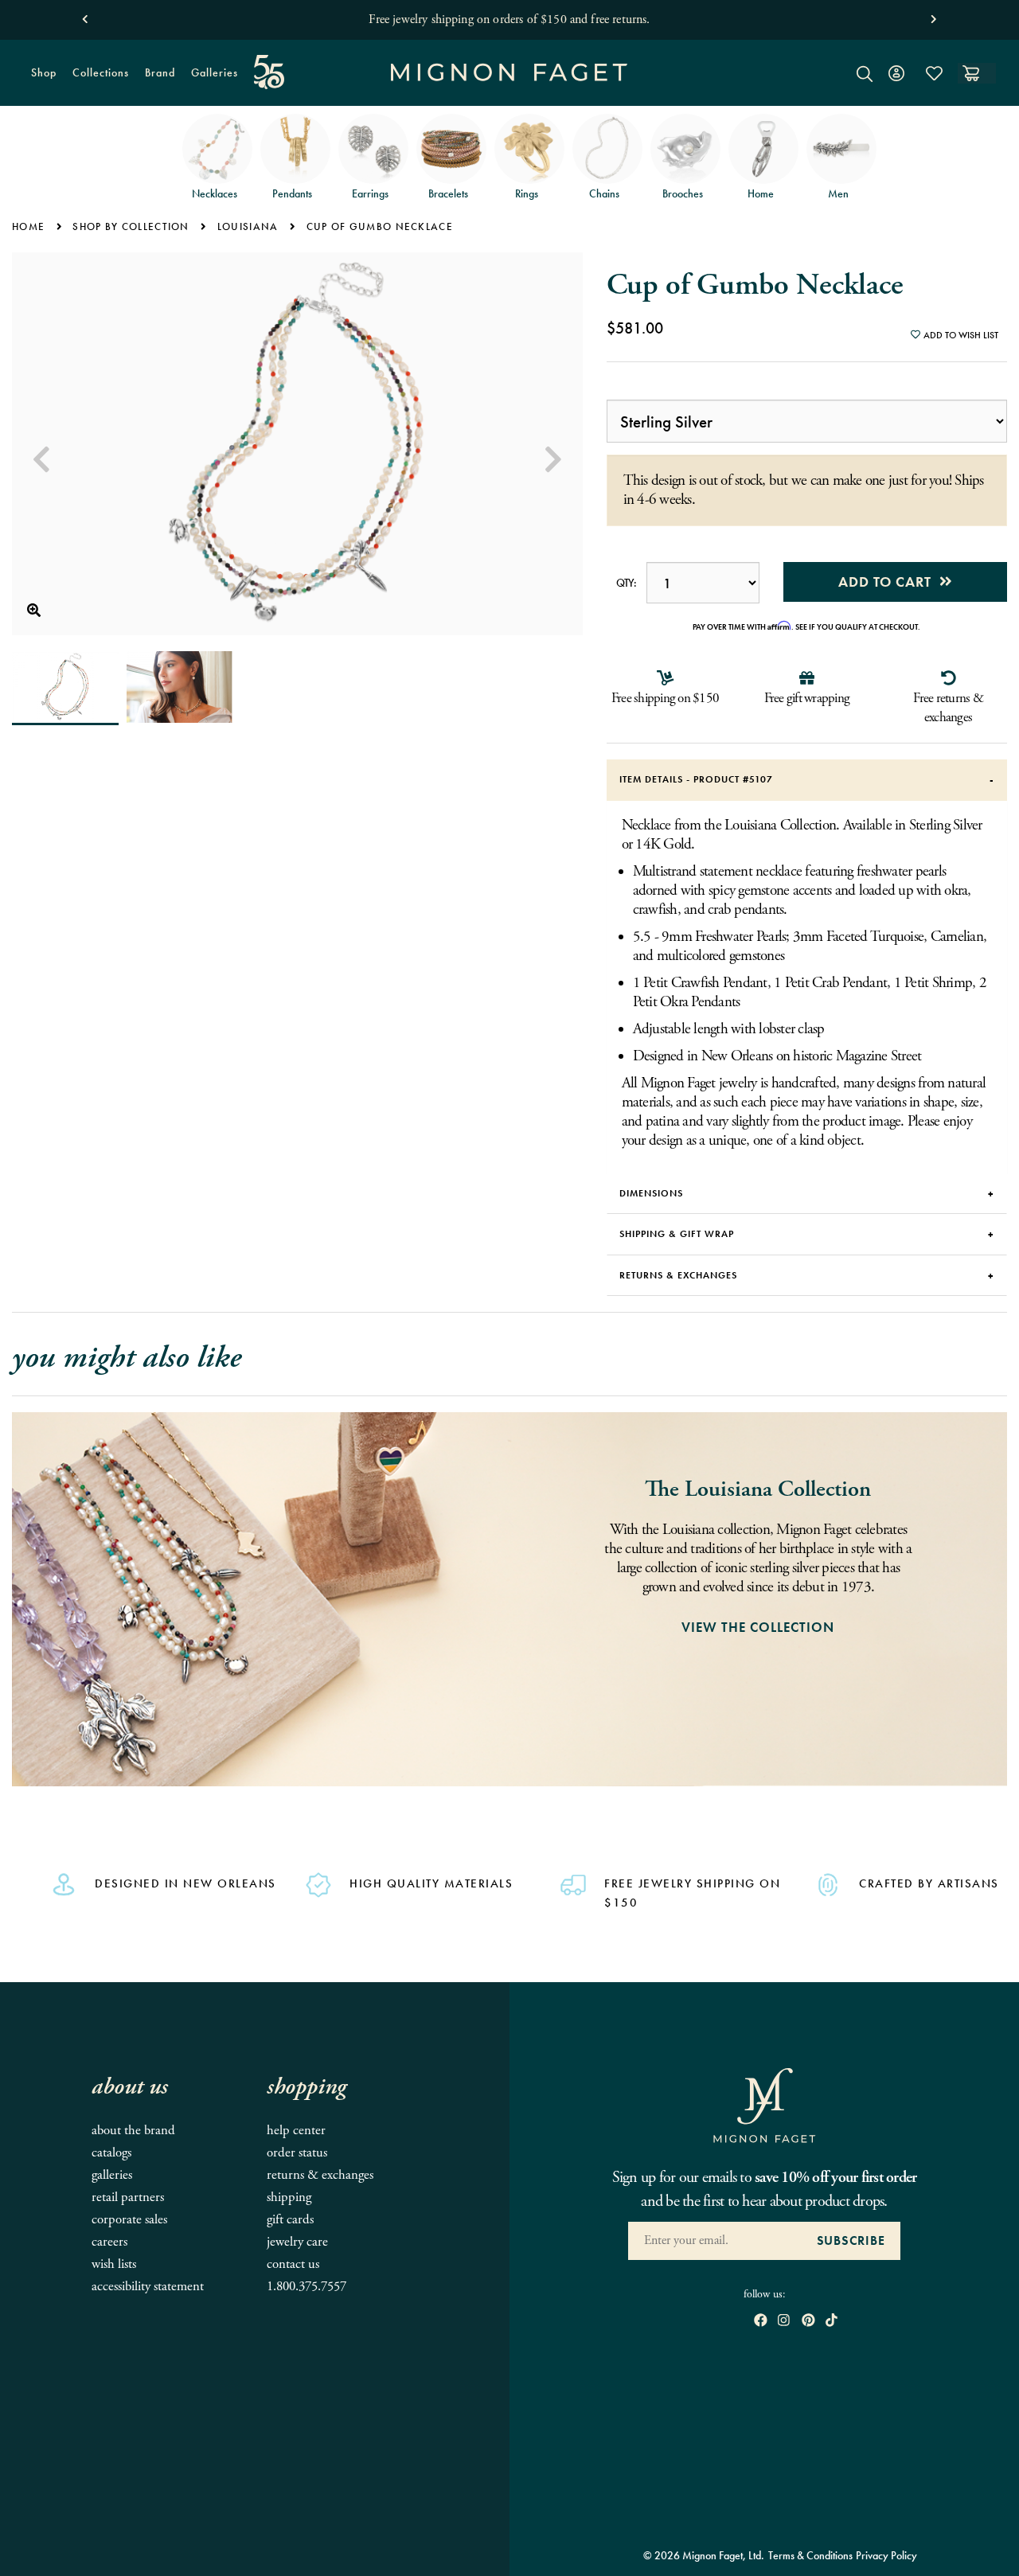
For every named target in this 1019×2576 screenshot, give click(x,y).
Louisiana (248, 226)
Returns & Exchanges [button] (678, 1275)
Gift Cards (290, 2220)
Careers (109, 2242)
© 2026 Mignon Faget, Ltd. (704, 2555)
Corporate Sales (129, 2220)
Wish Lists (114, 2264)
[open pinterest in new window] (808, 2322)
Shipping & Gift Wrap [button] (677, 1234)
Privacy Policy (886, 2555)
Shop (40, 79)
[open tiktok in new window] (832, 2322)
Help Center (296, 2131)
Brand (156, 79)
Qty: (627, 583)
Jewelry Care (297, 2242)
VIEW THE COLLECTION (758, 1627)
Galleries (215, 72)
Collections (97, 79)
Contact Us (293, 2264)
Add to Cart (889, 582)
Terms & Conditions (810, 2555)
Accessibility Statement (148, 2287)
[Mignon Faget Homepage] (509, 85)
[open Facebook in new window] (761, 2322)
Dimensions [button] (651, 1193)
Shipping (289, 2197)
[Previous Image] (41, 460)
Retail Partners (128, 2197)
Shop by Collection (131, 226)
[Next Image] (553, 460)
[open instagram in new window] (784, 2322)
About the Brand (133, 2131)
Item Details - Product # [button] (696, 779)
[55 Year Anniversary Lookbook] (269, 72)
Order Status (297, 2153)
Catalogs (111, 2153)
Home (28, 226)
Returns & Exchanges (320, 2175)
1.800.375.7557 (306, 2287)
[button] (85, 16)
